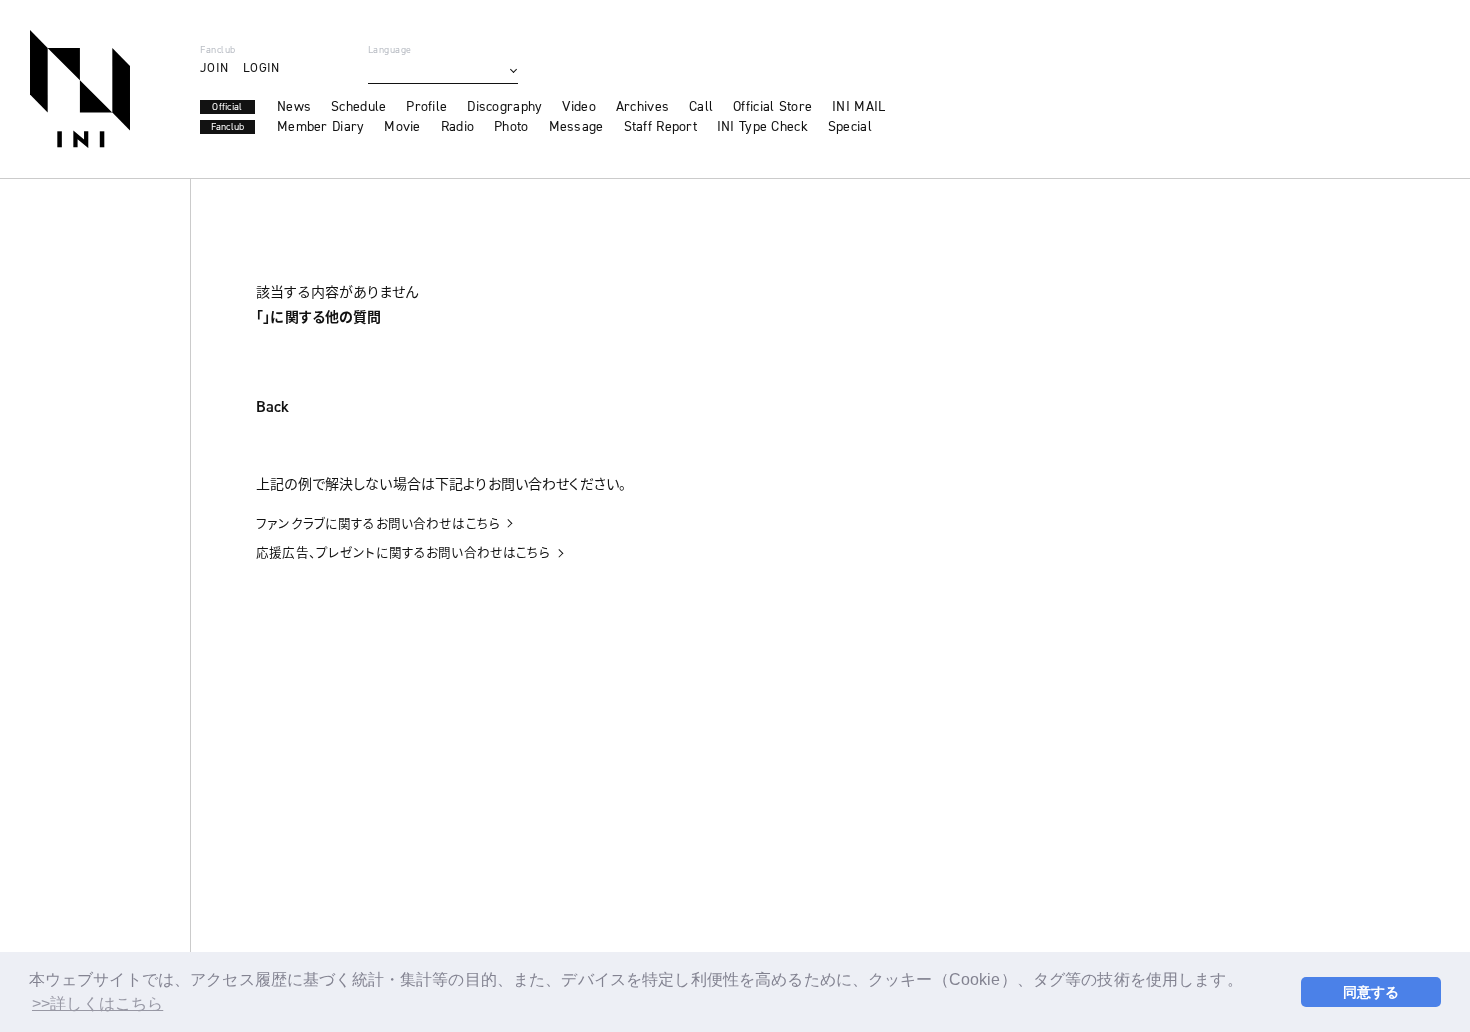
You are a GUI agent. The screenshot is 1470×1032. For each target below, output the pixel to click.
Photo (511, 127)
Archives (642, 107)
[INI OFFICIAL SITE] (80, 89)
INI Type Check (762, 127)
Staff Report (660, 127)
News (294, 107)
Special (850, 127)
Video (578, 107)
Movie (402, 127)
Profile (426, 107)
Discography (504, 107)
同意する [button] (1371, 992)
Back (272, 408)
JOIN (214, 67)
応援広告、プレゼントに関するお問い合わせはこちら (403, 552)
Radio (457, 127)
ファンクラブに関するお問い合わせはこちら (378, 523)
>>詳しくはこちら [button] (97, 1003)
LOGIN (261, 67)
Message (576, 127)
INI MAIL (858, 107)
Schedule (358, 107)
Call (701, 107)
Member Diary (320, 127)
